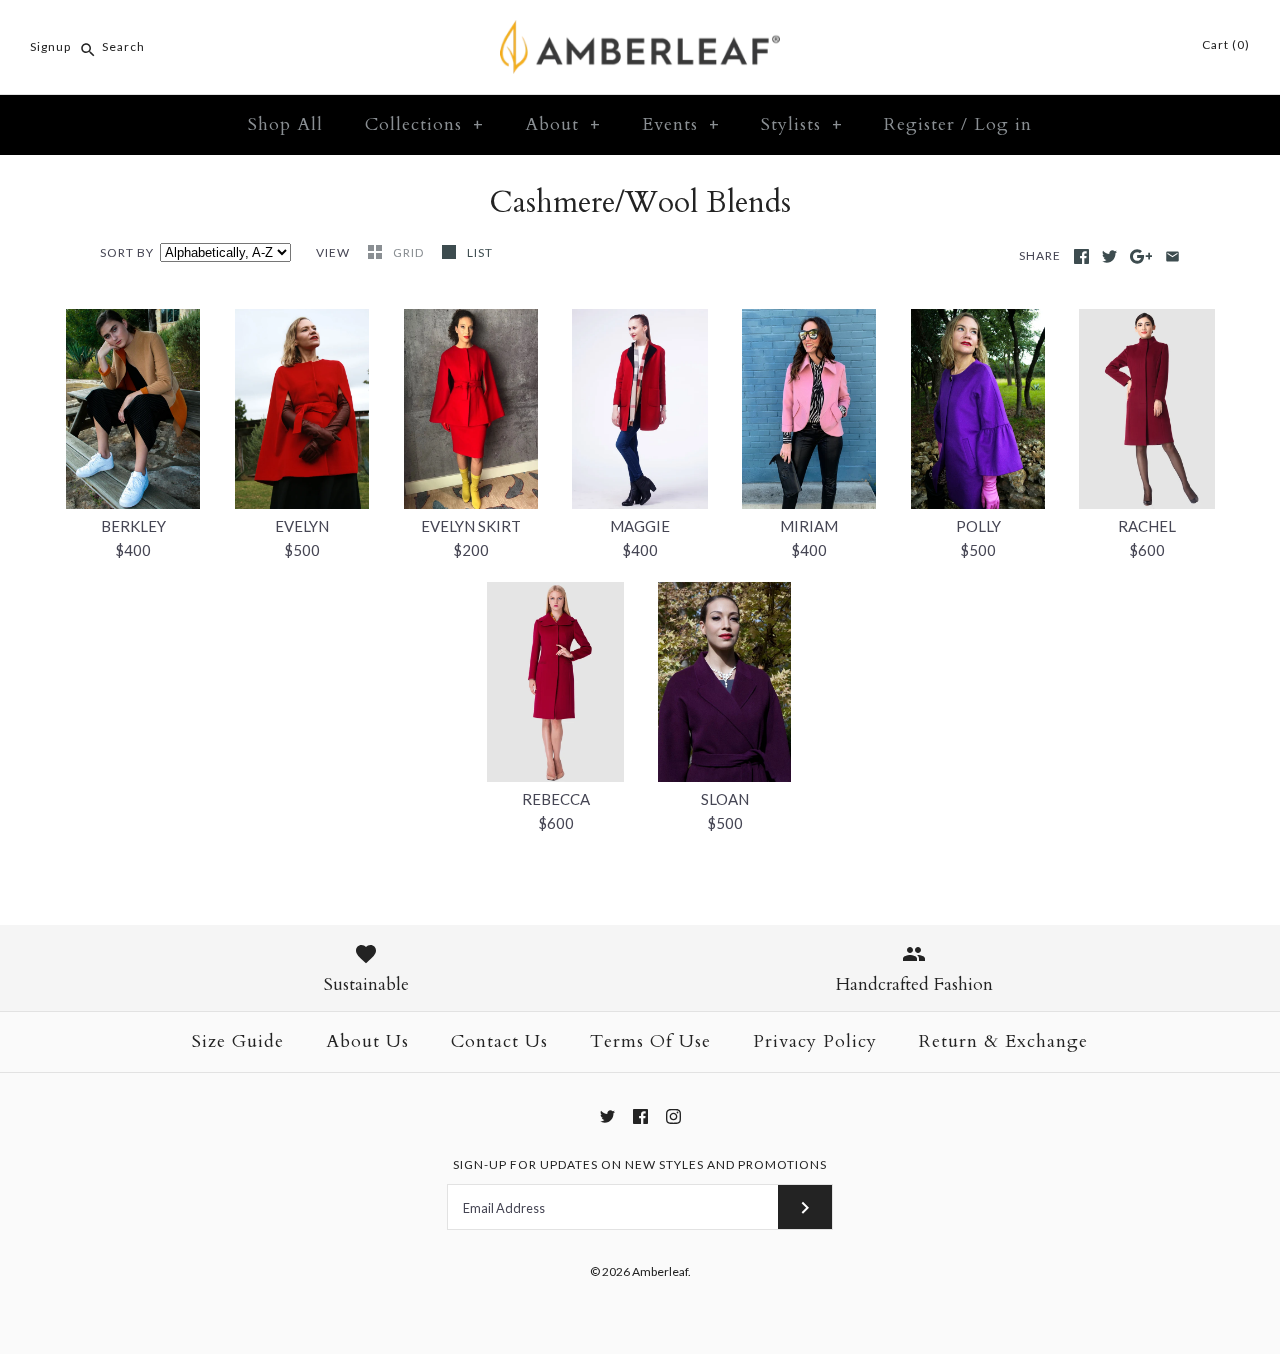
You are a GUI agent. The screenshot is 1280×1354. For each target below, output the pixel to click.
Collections (424, 124)
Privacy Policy (815, 1041)
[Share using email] (1172, 256)
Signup (50, 46)
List (480, 252)
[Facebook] (640, 1116)
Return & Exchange (1003, 1041)
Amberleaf (660, 1271)
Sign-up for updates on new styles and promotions (640, 1164)
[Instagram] (673, 1116)
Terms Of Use (650, 1041)
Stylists (802, 124)
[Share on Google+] (1141, 256)
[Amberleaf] (640, 32)
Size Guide (238, 1041)
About (563, 124)
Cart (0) (1224, 44)
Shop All (285, 124)
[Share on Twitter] (1109, 256)
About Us (367, 1041)
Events (681, 124)
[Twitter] (607, 1116)
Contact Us (499, 1041)
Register (919, 124)
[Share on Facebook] (1081, 256)
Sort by (127, 252)
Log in (1003, 124)
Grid (410, 252)
